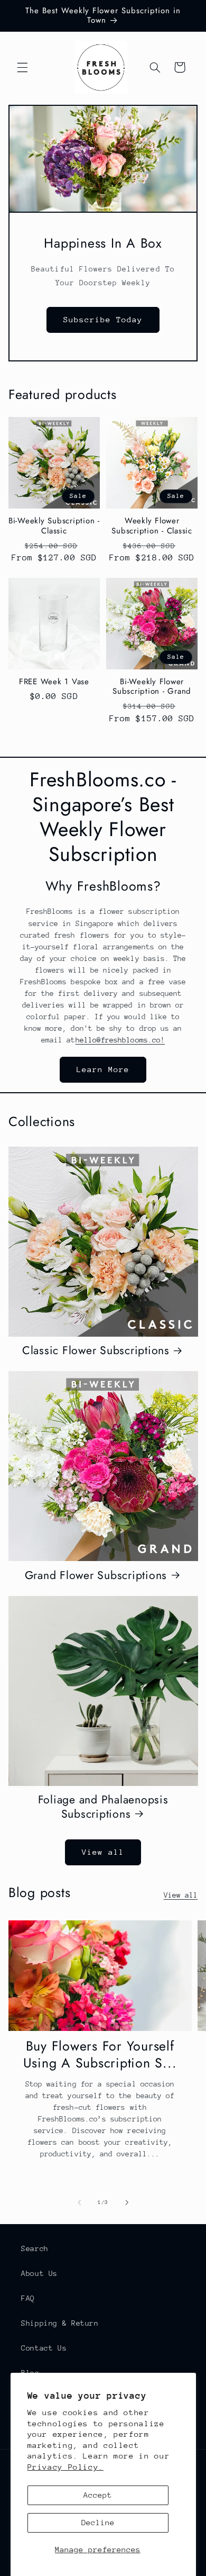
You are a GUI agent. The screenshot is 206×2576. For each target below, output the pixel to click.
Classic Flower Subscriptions (96, 1351)
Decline (98, 2522)
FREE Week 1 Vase (54, 682)
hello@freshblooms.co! (120, 1040)
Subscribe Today (103, 319)
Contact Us (44, 2348)
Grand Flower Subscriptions (96, 1576)
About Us (39, 2273)
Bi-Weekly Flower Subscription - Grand (152, 687)
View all (103, 1852)
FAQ (28, 2298)
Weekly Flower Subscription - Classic (152, 526)
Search (35, 2248)
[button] (22, 67)
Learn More (103, 1069)
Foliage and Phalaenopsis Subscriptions (103, 1807)
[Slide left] (79, 2203)
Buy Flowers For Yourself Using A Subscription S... (100, 2055)
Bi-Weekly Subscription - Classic (54, 526)
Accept (98, 2495)
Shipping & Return (60, 2323)
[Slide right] (127, 2203)
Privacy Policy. (65, 2467)
